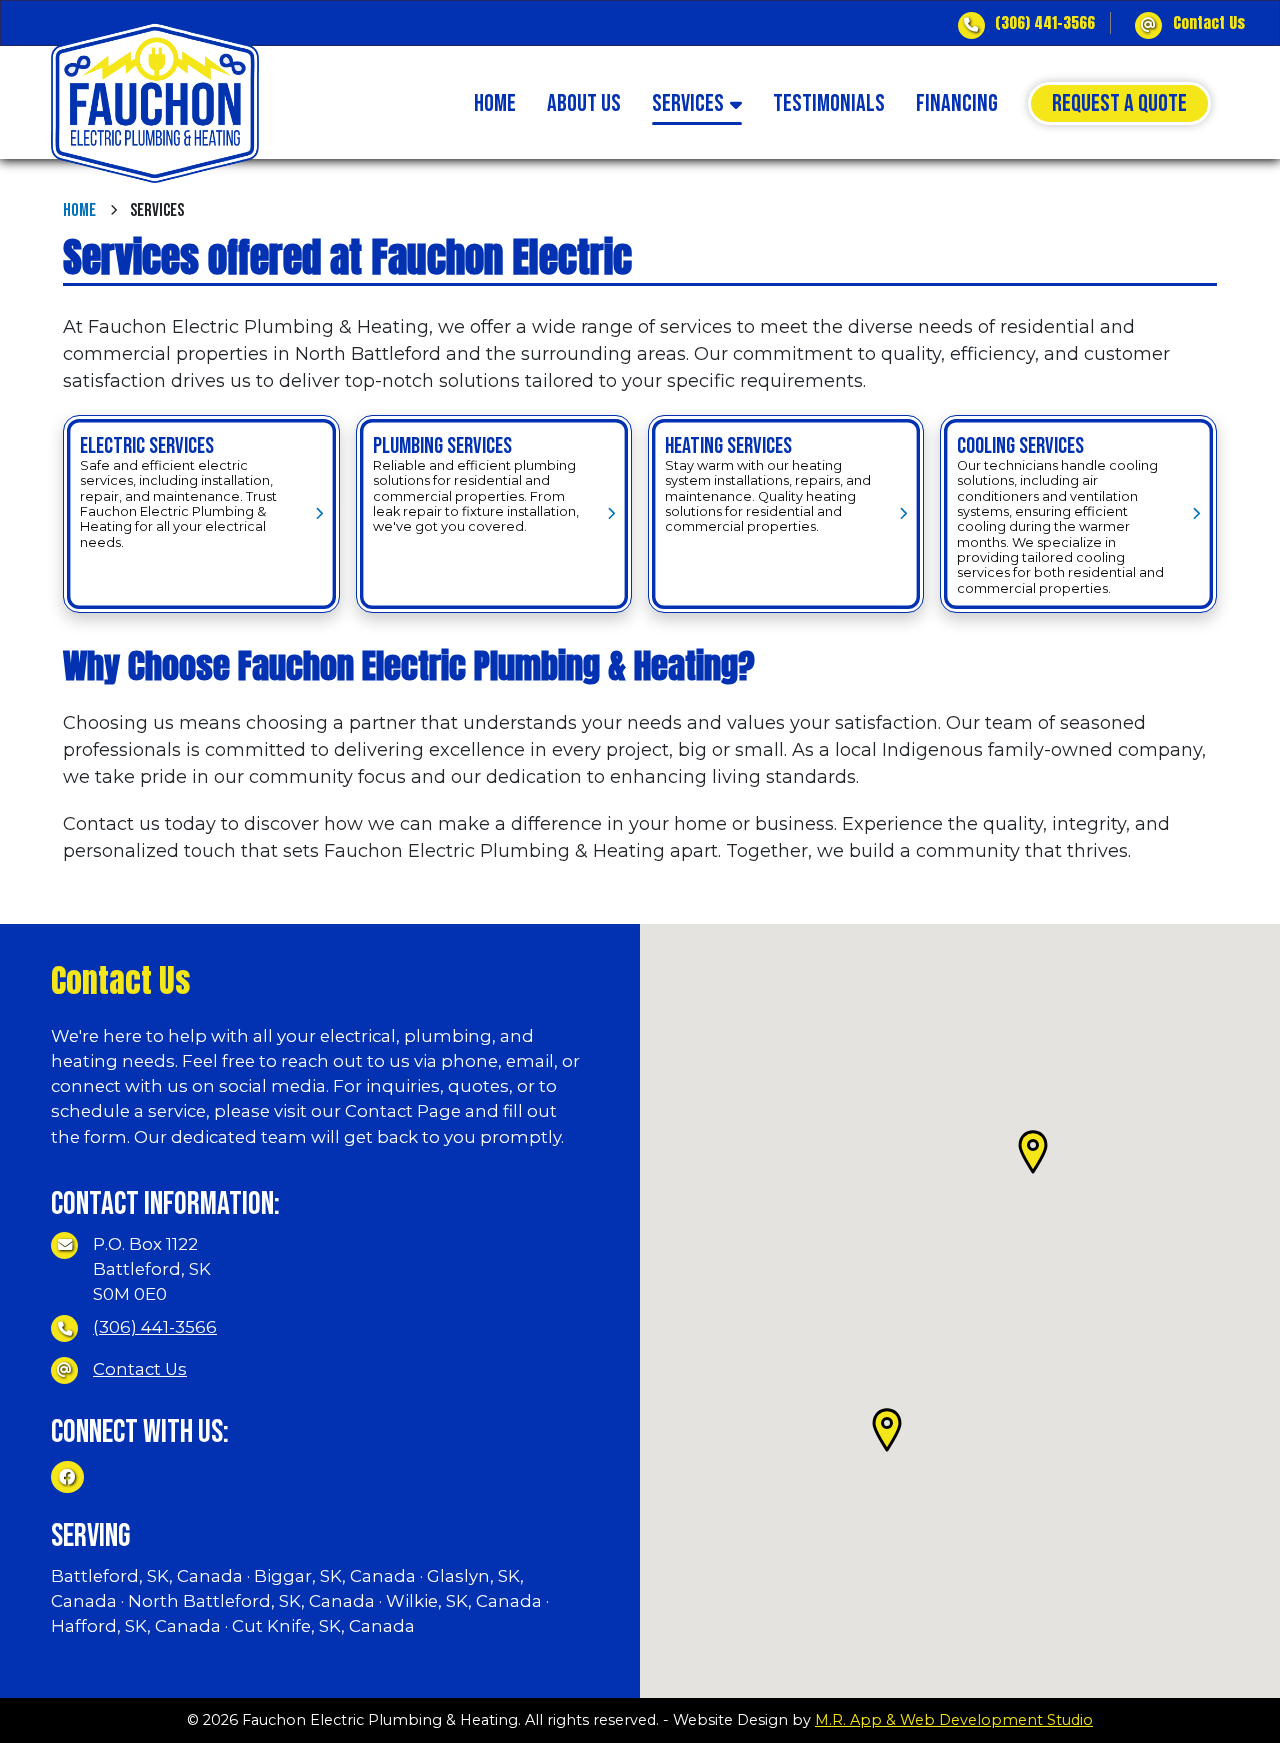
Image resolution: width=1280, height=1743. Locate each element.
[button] (1033, 1152)
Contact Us (1209, 23)
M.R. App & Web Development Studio (954, 1720)
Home (79, 210)
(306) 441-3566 (1045, 23)
